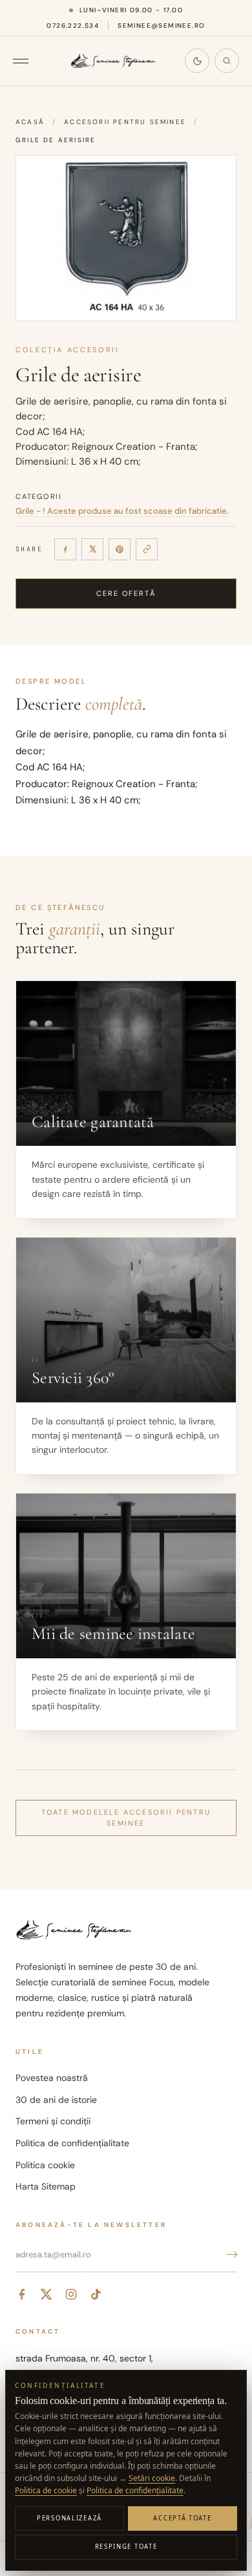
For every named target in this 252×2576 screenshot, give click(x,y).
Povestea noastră (52, 2078)
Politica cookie (45, 2165)
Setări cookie (152, 2478)
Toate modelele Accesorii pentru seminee (126, 1818)
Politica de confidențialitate (72, 2143)
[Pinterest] (120, 549)
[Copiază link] (147, 549)
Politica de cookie (46, 2490)
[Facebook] (65, 549)
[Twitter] (47, 2294)
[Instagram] (71, 2294)
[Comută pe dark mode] (197, 61)
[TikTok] (96, 2294)
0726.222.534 (73, 26)
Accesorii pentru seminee (125, 122)
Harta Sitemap (46, 2186)
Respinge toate (126, 2547)
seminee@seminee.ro (161, 26)
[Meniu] (27, 61)
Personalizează (69, 2518)
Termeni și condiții (53, 2121)
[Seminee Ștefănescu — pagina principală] (113, 61)
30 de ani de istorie (56, 2100)
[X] (92, 549)
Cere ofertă (126, 593)
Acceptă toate (182, 2518)
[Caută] (227, 61)
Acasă (30, 122)
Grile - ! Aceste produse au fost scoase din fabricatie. (122, 511)
